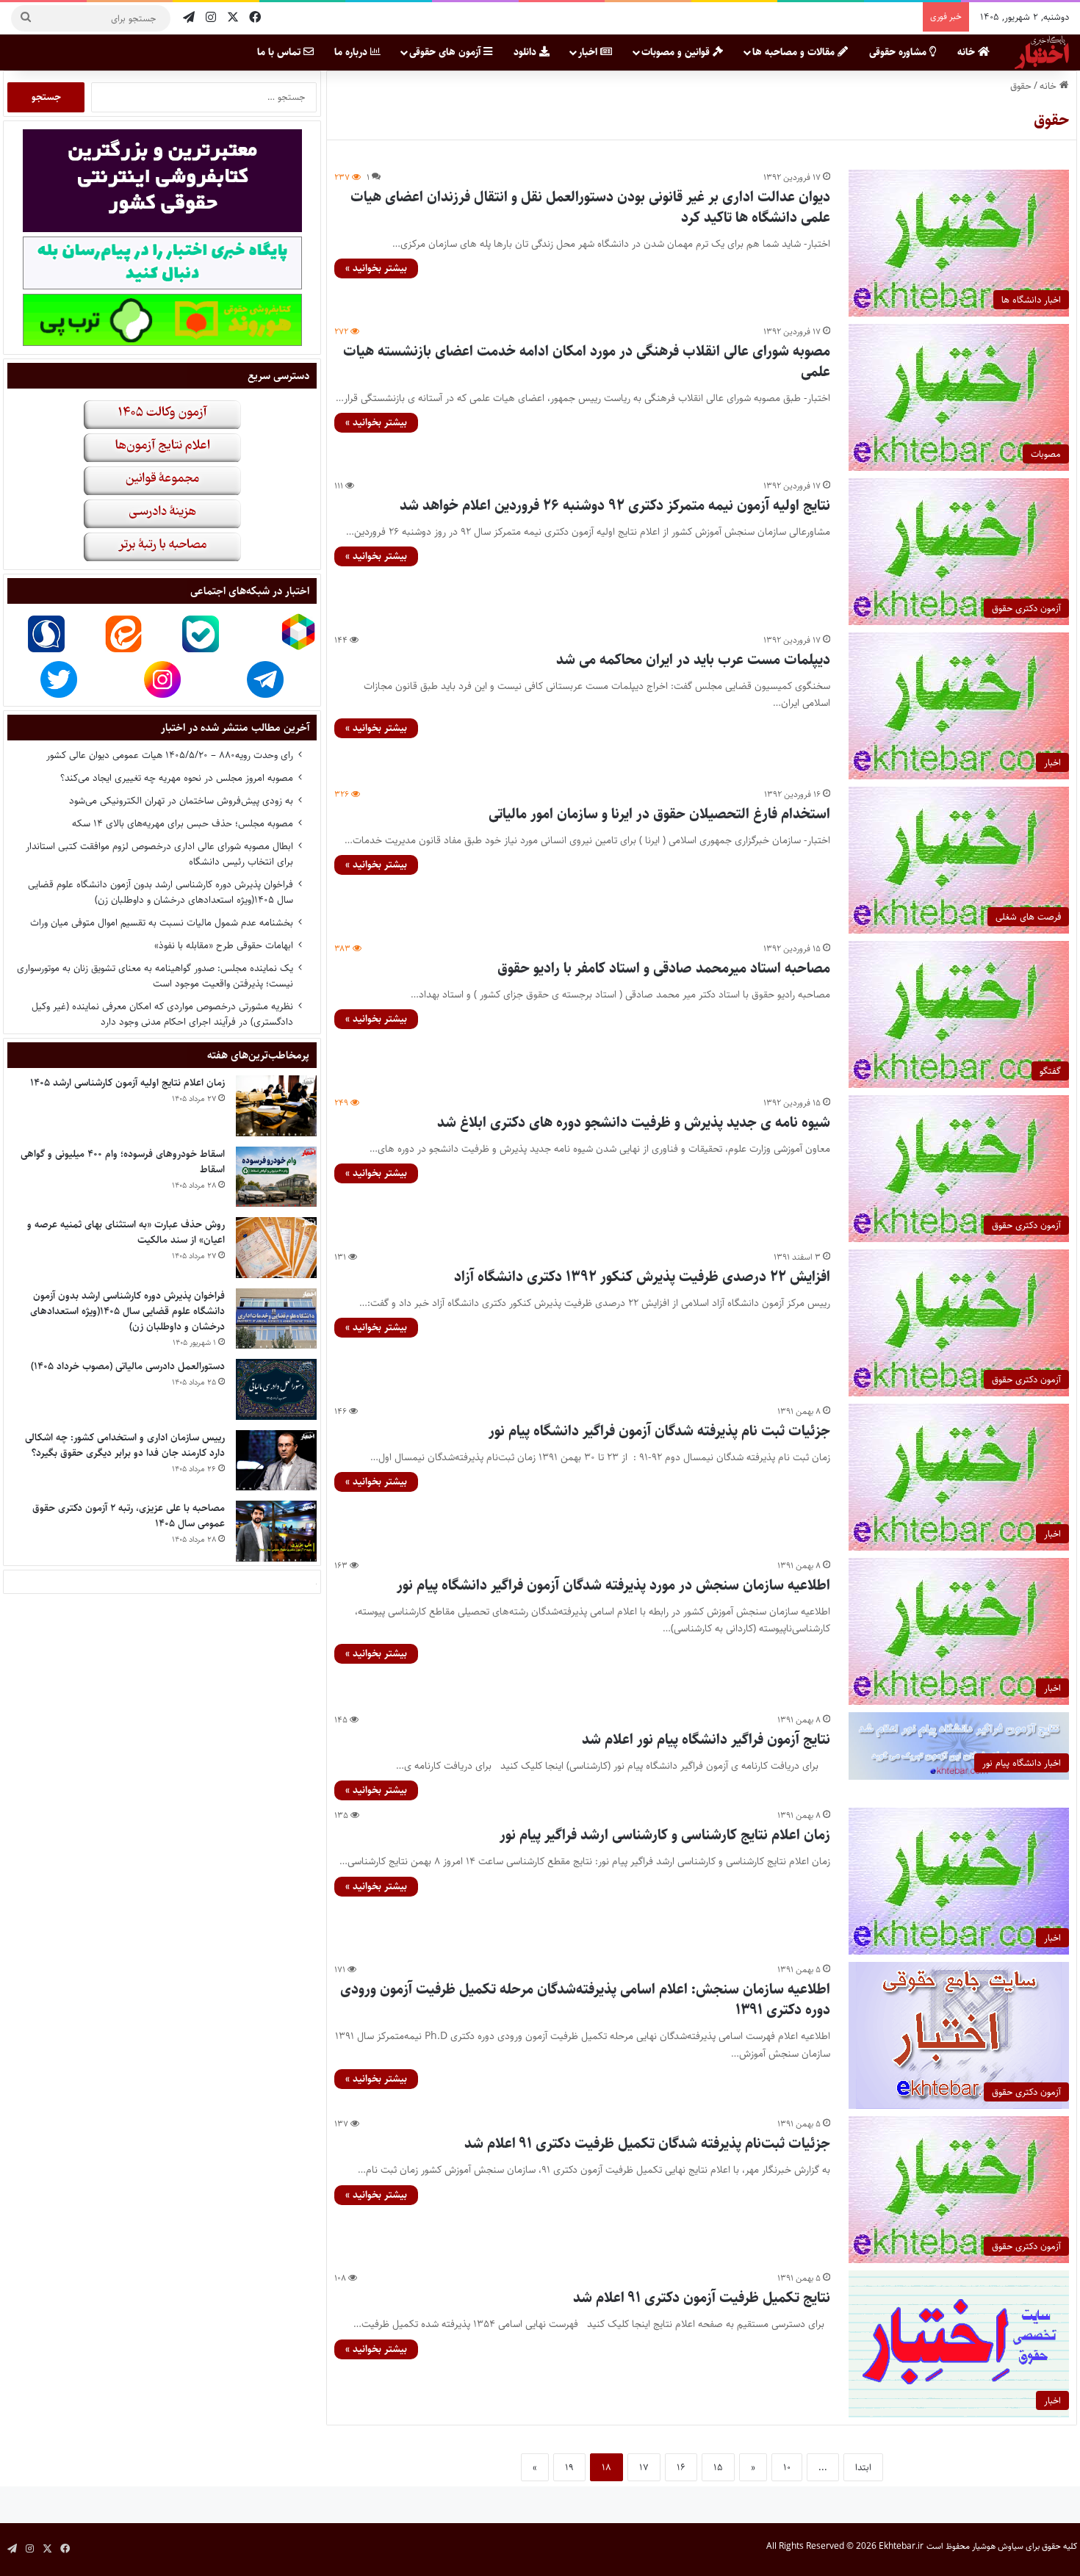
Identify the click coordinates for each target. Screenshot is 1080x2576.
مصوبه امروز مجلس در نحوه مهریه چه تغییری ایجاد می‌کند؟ (177, 778)
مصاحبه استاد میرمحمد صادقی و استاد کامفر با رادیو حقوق (664, 968)
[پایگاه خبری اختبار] (1042, 52)
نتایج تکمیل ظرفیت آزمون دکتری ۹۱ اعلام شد (702, 2298)
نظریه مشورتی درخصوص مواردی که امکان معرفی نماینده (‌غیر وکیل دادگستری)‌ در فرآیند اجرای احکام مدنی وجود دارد (162, 1014)
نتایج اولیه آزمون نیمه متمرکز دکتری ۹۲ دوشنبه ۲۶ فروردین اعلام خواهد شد (615, 506)
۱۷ (644, 2467)
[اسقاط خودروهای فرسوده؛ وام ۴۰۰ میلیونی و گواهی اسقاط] (276, 1177)
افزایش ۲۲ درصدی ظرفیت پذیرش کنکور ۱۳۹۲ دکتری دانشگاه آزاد (642, 1277)
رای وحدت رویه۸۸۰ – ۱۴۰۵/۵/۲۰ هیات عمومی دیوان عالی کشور (170, 755)
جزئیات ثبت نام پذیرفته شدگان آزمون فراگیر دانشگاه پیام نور (659, 1431)
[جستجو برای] (26, 18)
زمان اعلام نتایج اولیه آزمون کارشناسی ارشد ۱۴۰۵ (127, 1083)
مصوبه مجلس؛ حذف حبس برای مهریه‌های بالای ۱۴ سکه (183, 823)
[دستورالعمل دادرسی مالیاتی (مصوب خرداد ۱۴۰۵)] (276, 1389)
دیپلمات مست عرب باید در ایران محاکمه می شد (693, 660)
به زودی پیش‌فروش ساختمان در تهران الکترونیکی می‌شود (181, 801)
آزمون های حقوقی (446, 52)
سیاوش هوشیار (998, 2546)
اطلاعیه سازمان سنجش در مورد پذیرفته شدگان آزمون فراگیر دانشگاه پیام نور (613, 1585)
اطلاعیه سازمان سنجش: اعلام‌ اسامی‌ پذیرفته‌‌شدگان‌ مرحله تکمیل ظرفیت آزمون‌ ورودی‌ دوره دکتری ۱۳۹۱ (585, 2000)
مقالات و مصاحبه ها (795, 52)
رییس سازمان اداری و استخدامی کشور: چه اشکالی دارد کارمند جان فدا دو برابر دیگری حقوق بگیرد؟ (125, 1445)
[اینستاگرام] (211, 18)
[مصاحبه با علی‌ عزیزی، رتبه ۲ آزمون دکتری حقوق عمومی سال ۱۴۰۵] (276, 1531)
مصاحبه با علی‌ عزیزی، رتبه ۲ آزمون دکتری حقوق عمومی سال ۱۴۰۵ (129, 1516)
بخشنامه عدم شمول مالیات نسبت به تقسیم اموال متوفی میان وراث (162, 923)
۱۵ (718, 2467)
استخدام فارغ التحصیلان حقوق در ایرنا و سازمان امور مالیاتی (659, 814)
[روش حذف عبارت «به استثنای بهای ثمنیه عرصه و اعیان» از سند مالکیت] (276, 1248)
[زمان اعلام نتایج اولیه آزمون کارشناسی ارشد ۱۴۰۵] (276, 1106)
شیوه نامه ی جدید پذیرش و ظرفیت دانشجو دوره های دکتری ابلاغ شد (634, 1123)
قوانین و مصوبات (677, 52)
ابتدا (863, 2467)
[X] (233, 18)
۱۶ (681, 2467)
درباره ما (352, 52)
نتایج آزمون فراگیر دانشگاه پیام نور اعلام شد (706, 1740)
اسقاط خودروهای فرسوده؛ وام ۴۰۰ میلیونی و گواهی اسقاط (123, 1162)
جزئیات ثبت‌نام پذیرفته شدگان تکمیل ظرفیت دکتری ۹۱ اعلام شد (647, 2144)
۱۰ (787, 2467)
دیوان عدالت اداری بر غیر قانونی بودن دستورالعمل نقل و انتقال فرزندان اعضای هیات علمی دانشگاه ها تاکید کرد (590, 208)
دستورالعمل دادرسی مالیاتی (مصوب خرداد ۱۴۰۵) (128, 1366)
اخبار (589, 52)
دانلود (526, 52)
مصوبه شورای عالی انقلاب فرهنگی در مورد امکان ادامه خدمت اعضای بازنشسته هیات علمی (587, 362)
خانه (968, 52)
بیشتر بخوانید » (376, 268)
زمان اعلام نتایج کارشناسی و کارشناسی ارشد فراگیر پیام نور (665, 1835)
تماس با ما (280, 52)
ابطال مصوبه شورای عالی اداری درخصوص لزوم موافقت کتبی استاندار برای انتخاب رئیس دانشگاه (159, 854)
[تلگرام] (189, 18)
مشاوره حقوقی (899, 52)
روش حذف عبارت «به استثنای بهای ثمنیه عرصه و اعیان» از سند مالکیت (126, 1232)
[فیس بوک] (255, 18)
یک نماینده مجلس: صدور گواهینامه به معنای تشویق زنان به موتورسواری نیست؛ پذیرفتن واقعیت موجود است (155, 976)
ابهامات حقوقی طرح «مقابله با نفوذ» (224, 945)
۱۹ (569, 2467)
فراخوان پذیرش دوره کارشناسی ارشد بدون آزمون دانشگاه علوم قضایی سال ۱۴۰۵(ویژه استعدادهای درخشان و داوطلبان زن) (161, 892)
